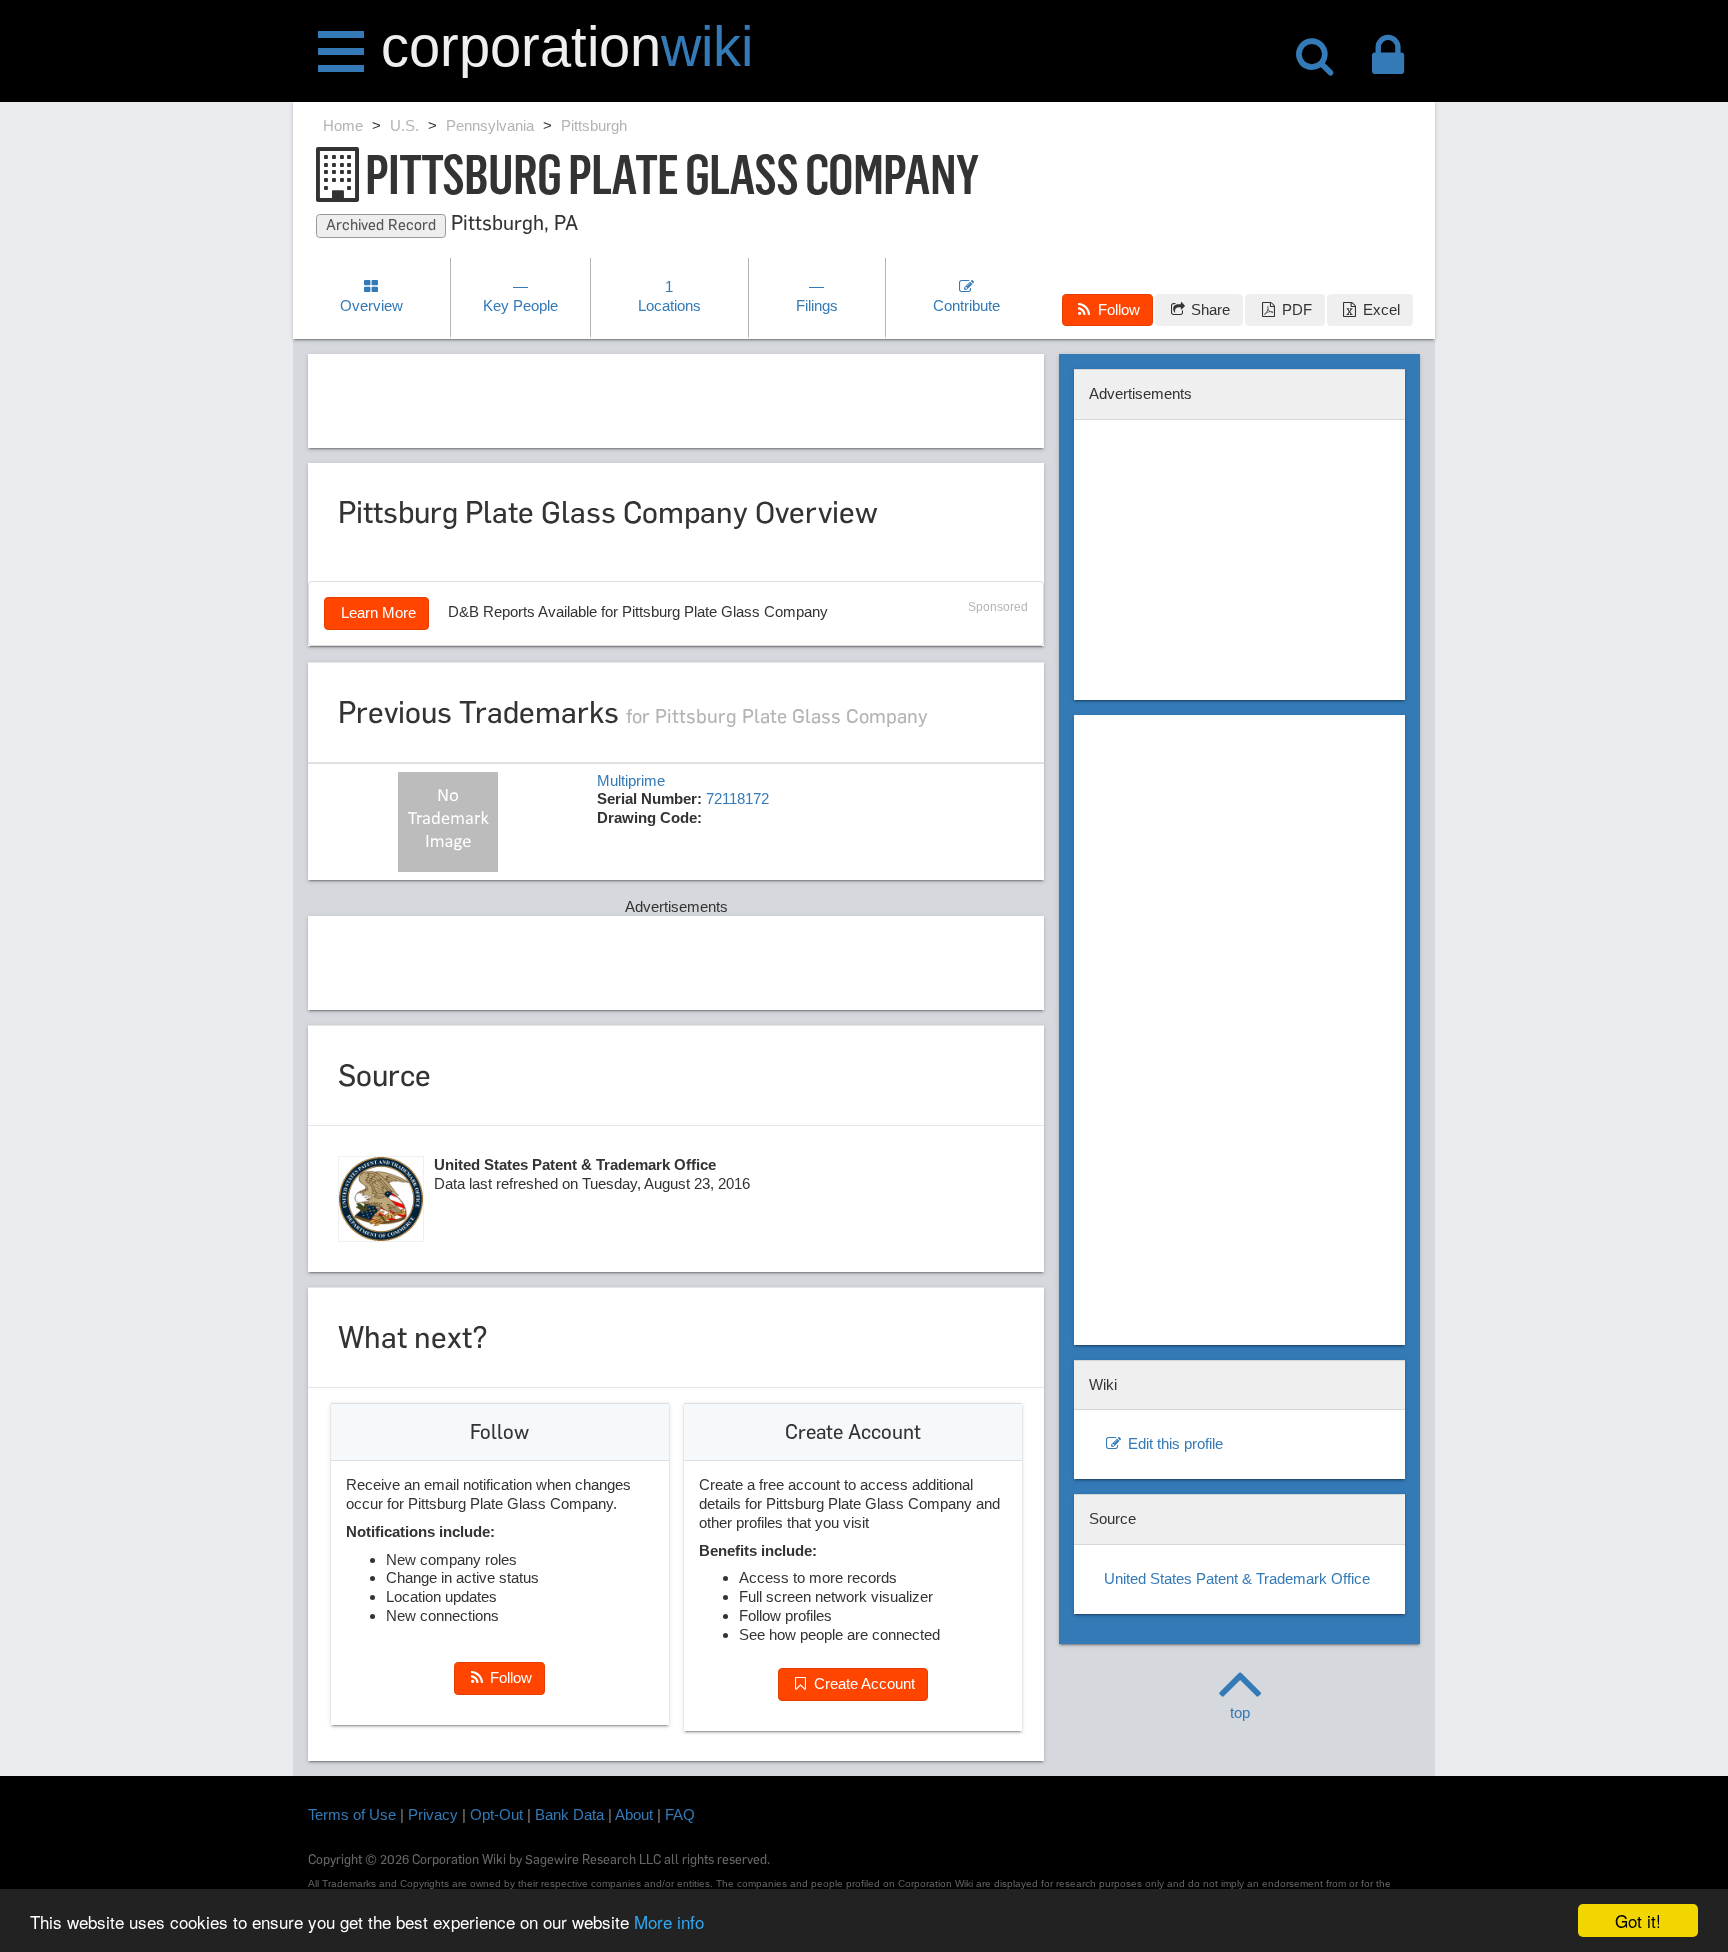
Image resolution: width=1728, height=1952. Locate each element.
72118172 (737, 798)
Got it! (1638, 1920)
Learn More (376, 612)
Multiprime (631, 780)
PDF (1295, 309)
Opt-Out (496, 1814)
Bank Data (569, 1814)
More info (669, 1921)
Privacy (433, 1814)
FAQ (680, 1814)
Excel (1379, 309)
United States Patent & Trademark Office (1237, 1578)
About (634, 1814)
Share (1208, 309)
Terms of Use (352, 1814)
